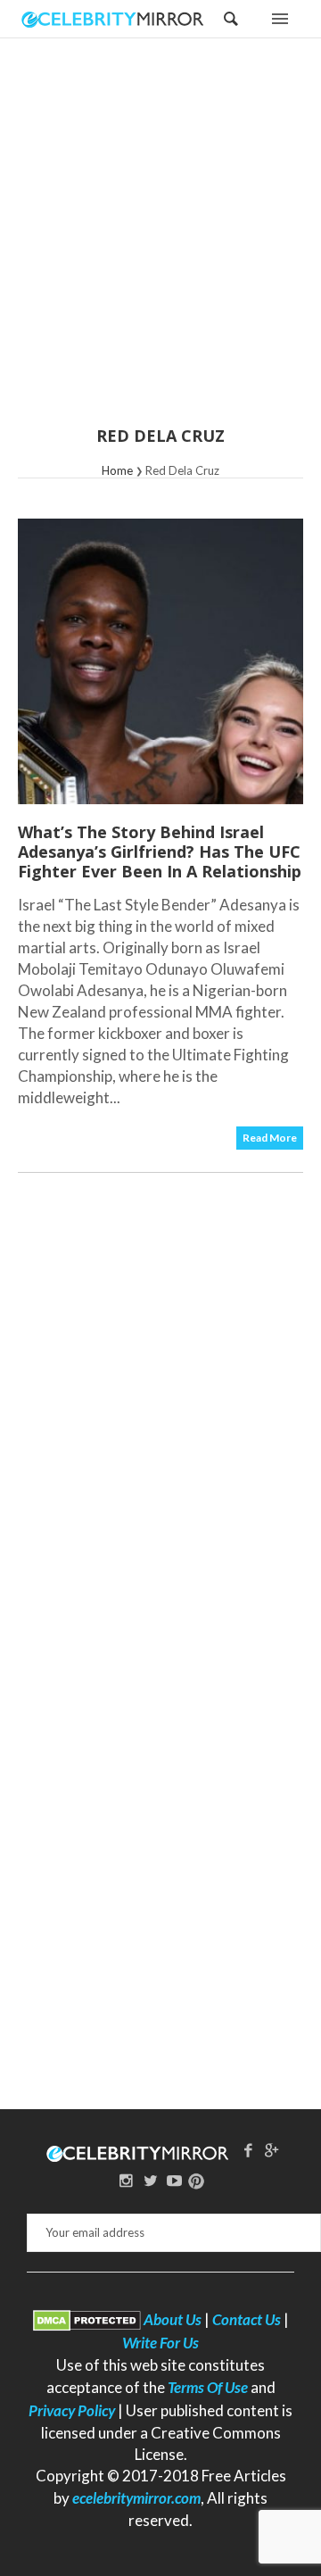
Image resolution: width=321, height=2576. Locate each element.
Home (117, 470)
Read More (270, 1138)
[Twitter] (151, 2180)
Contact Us (247, 2319)
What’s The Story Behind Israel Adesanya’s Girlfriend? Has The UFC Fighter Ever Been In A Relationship (160, 852)
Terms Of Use (208, 2387)
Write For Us (160, 2343)
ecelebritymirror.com (136, 2498)
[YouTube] (174, 2180)
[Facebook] (248, 2150)
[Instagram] (127, 2180)
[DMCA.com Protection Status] (87, 2319)
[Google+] (272, 2150)
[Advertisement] (160, 244)
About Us (173, 2319)
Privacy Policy (72, 2410)
